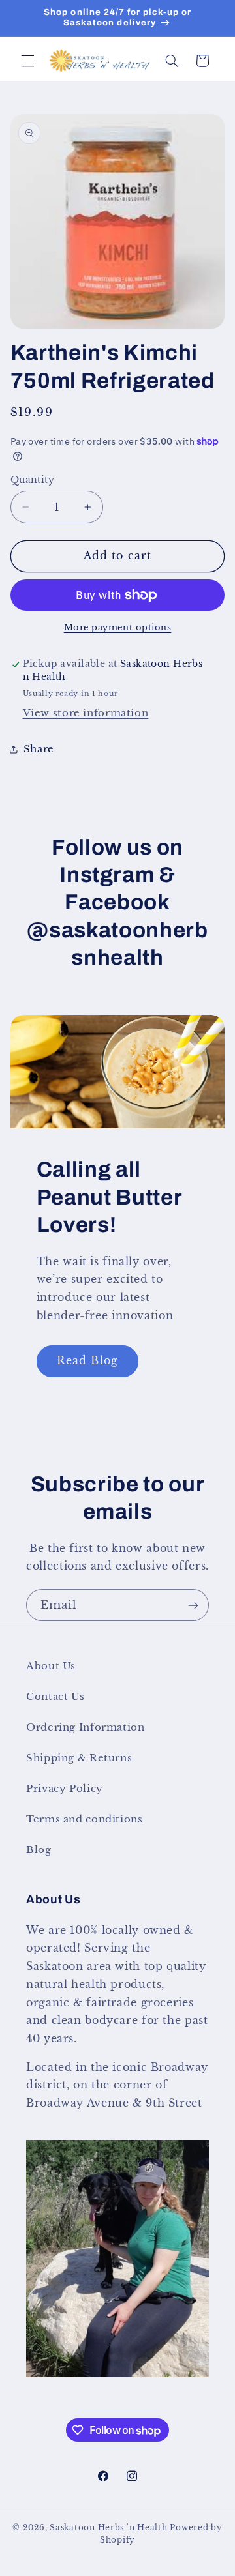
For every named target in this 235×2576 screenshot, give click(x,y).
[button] (27, 61)
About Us (51, 1666)
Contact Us (55, 1697)
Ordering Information (86, 1727)
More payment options (118, 627)
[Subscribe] (193, 1605)
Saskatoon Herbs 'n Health (108, 2528)
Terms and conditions (85, 1819)
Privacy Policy (65, 1789)
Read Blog (87, 1361)
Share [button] (39, 749)
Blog (39, 1850)
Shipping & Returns (79, 1758)
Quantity (32, 480)
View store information (86, 713)
